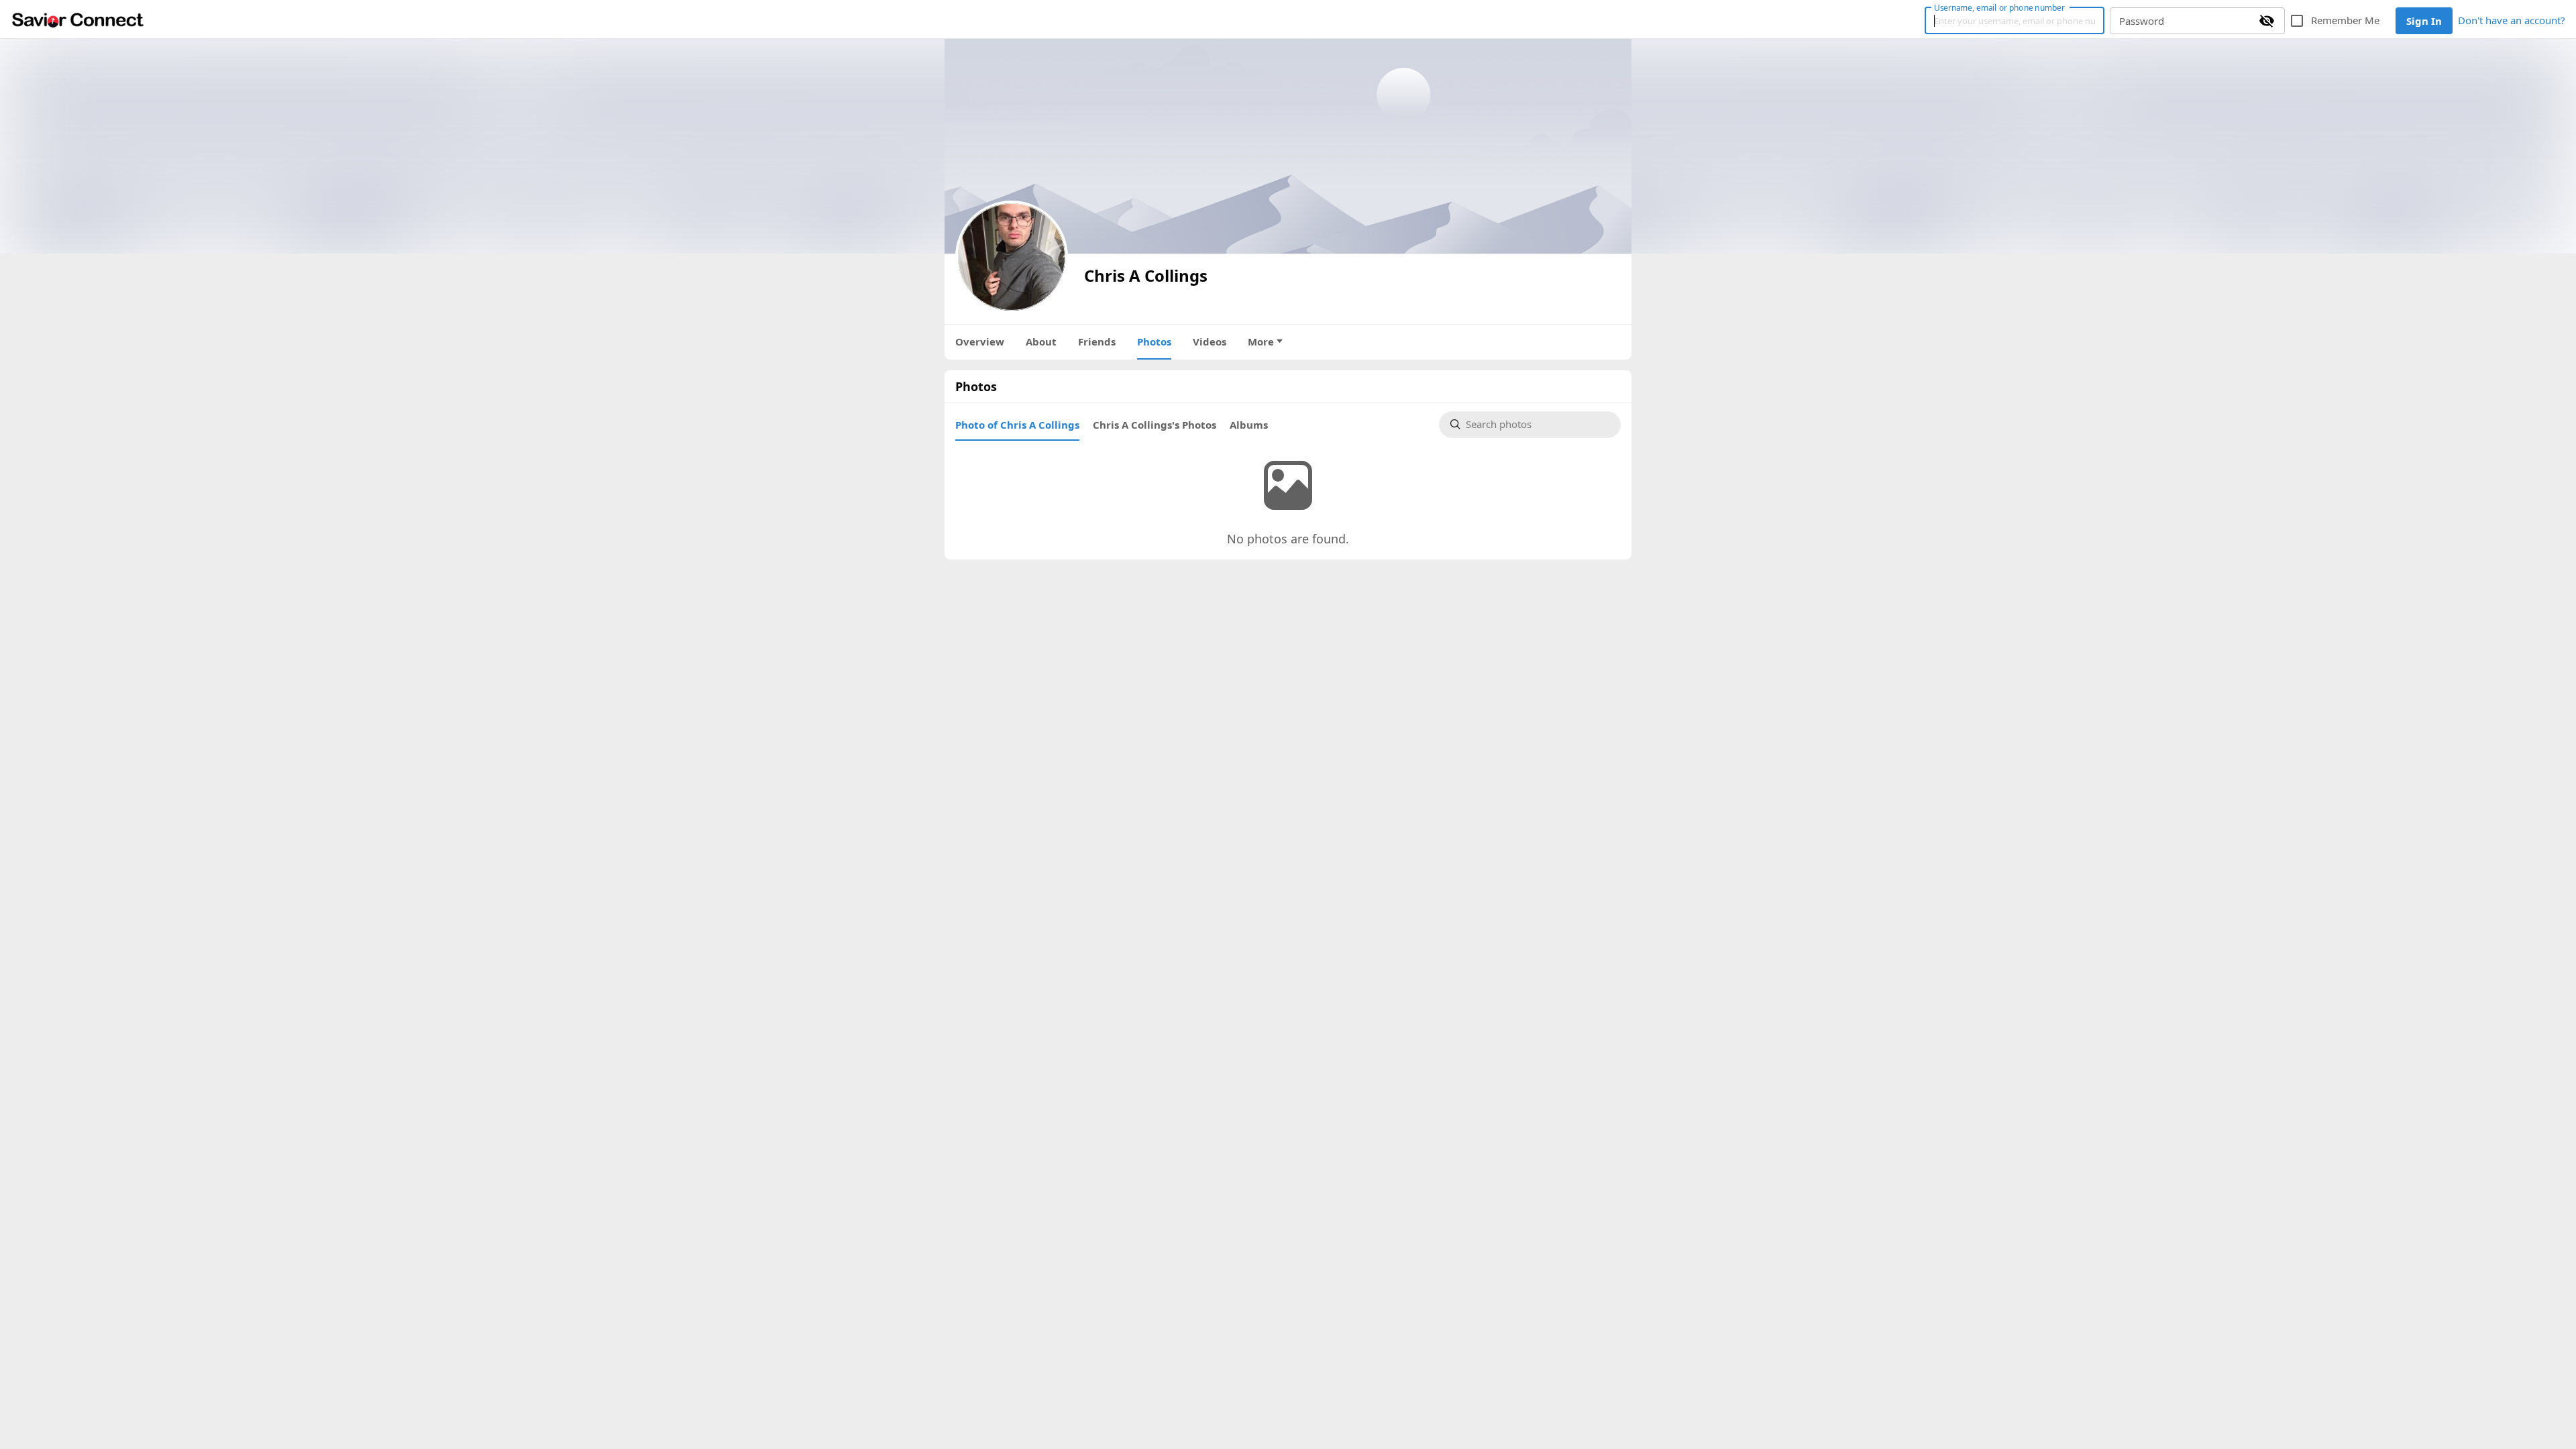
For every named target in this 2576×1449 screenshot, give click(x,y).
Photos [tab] (1154, 341)
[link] (78, 19)
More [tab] (1261, 341)
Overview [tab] (980, 341)
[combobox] (1538, 425)
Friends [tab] (1097, 341)
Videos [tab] (1210, 341)
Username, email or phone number (1999, 7)
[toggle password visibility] (2267, 21)
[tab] (1017, 425)
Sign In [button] (2424, 21)
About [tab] (1041, 341)
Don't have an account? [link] (2512, 20)
